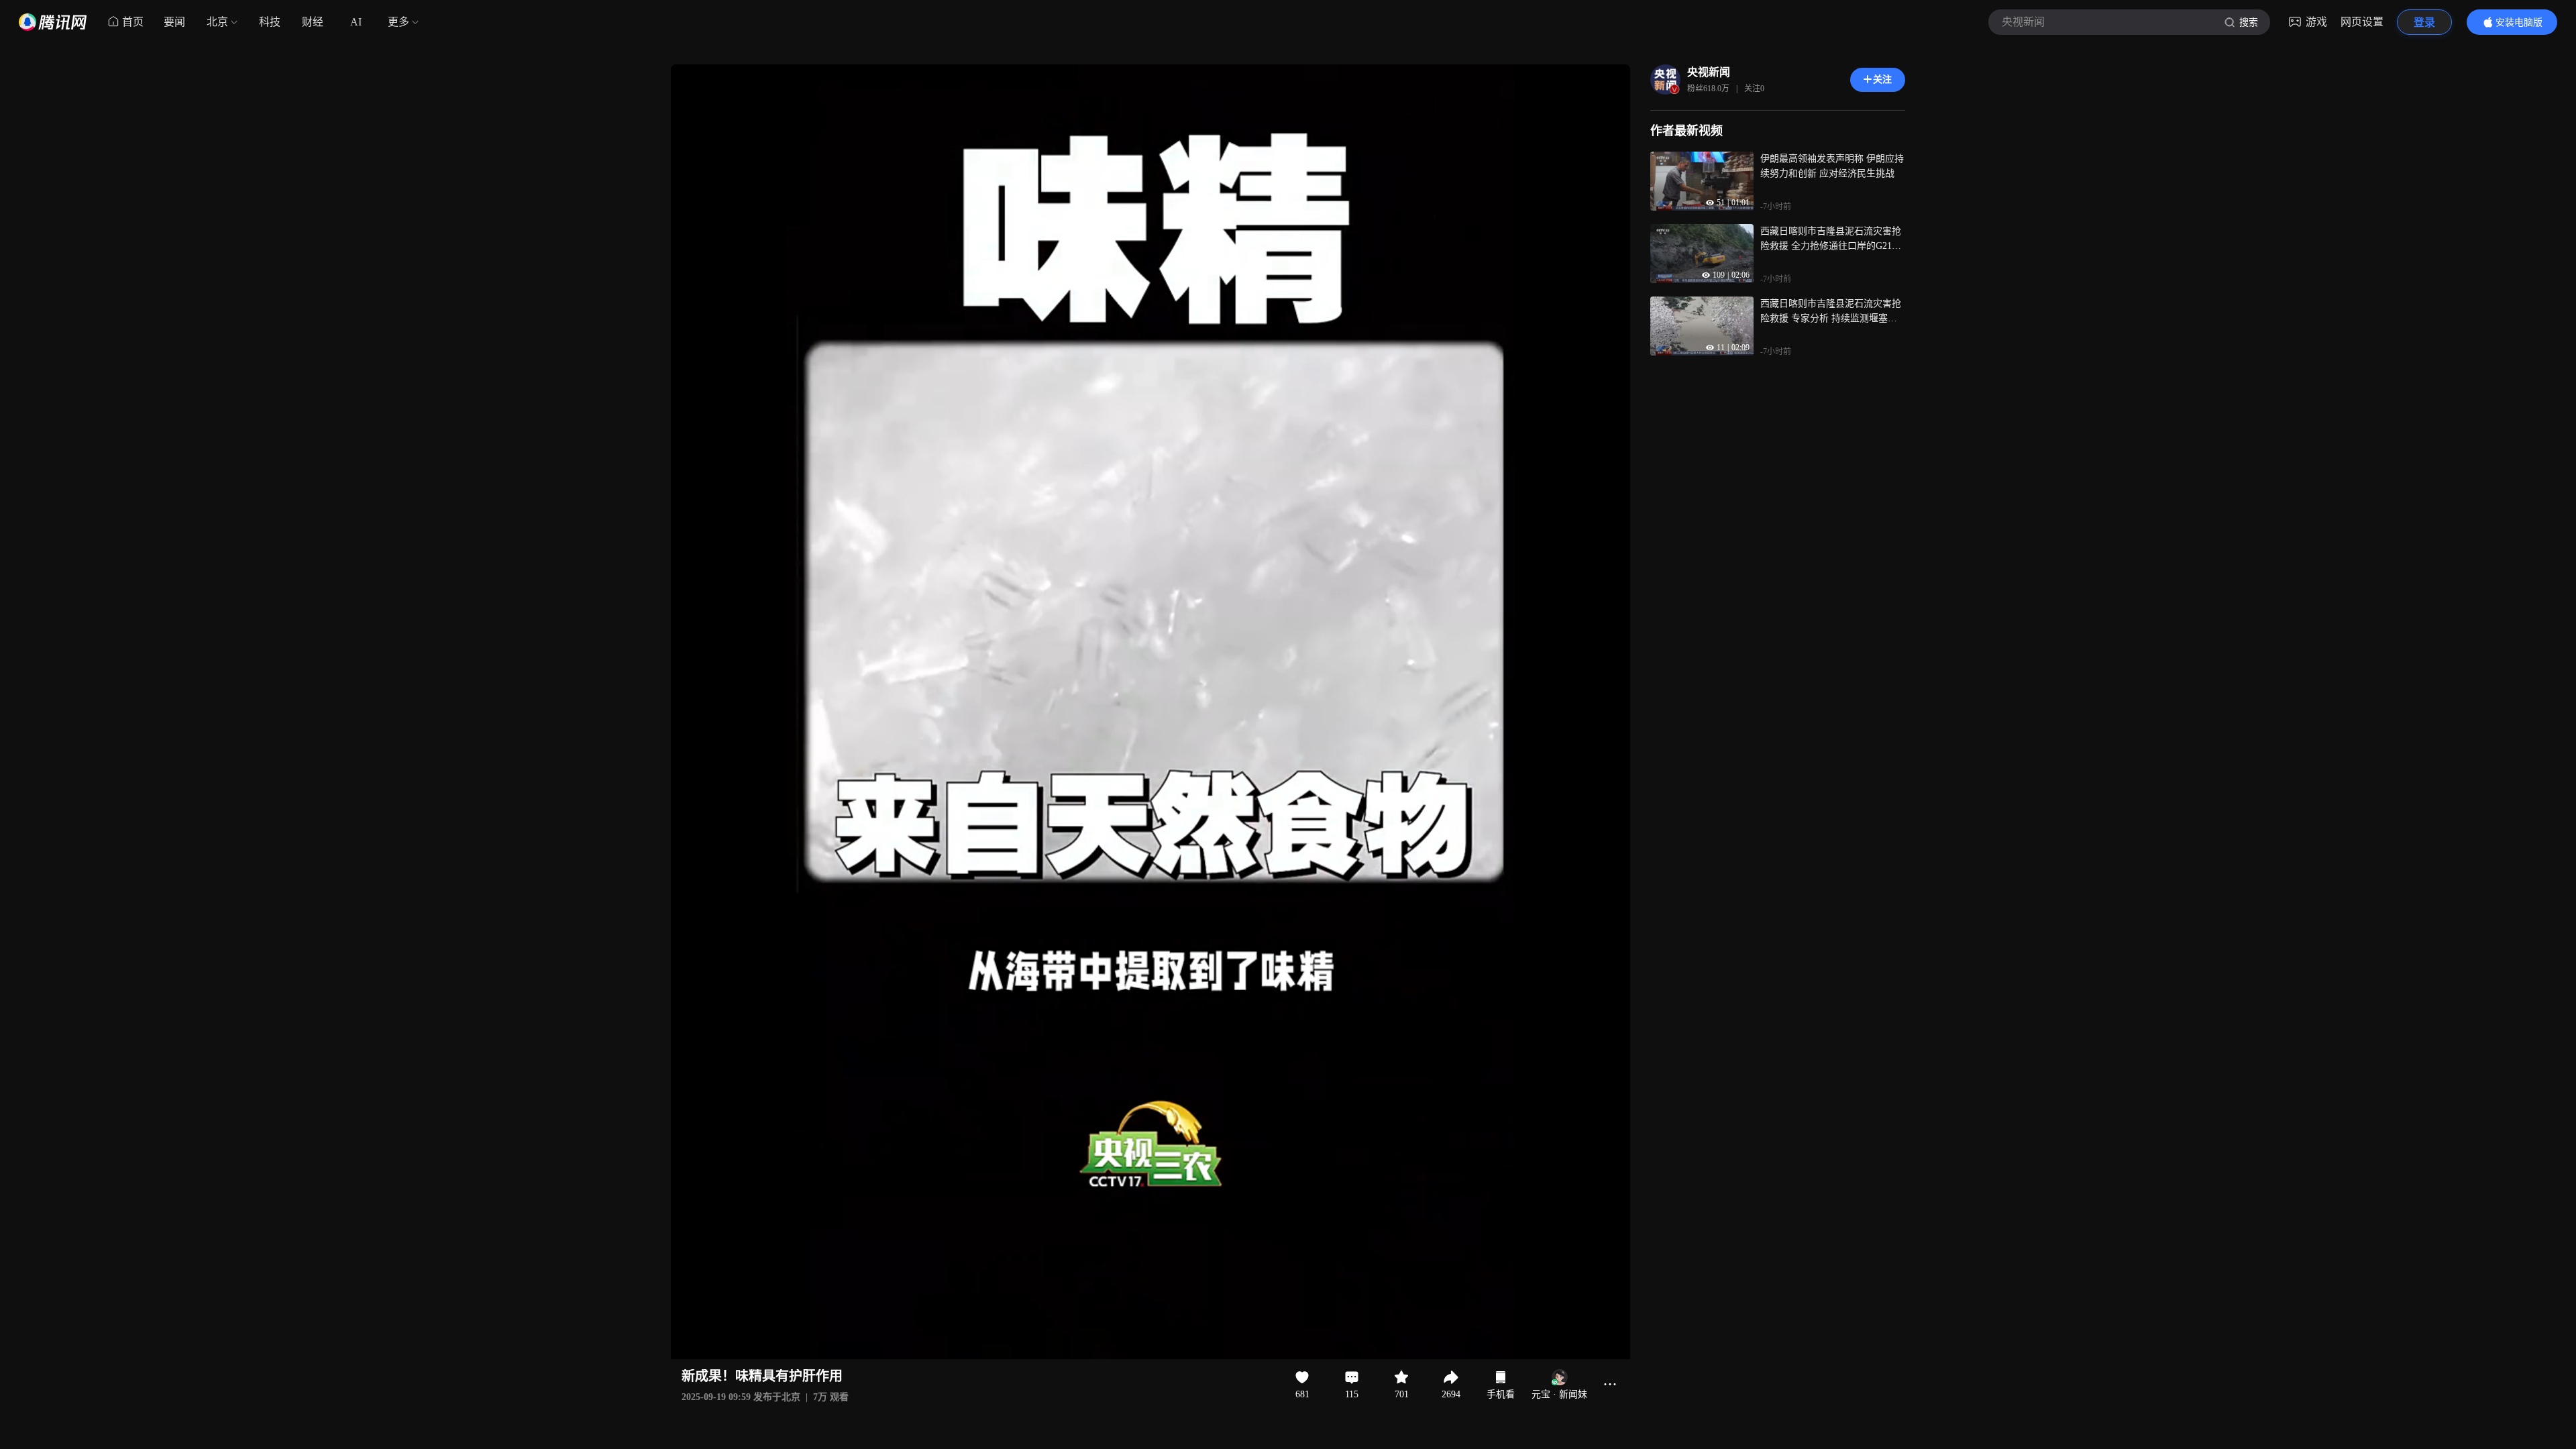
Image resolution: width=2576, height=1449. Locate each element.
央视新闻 (1709, 72)
